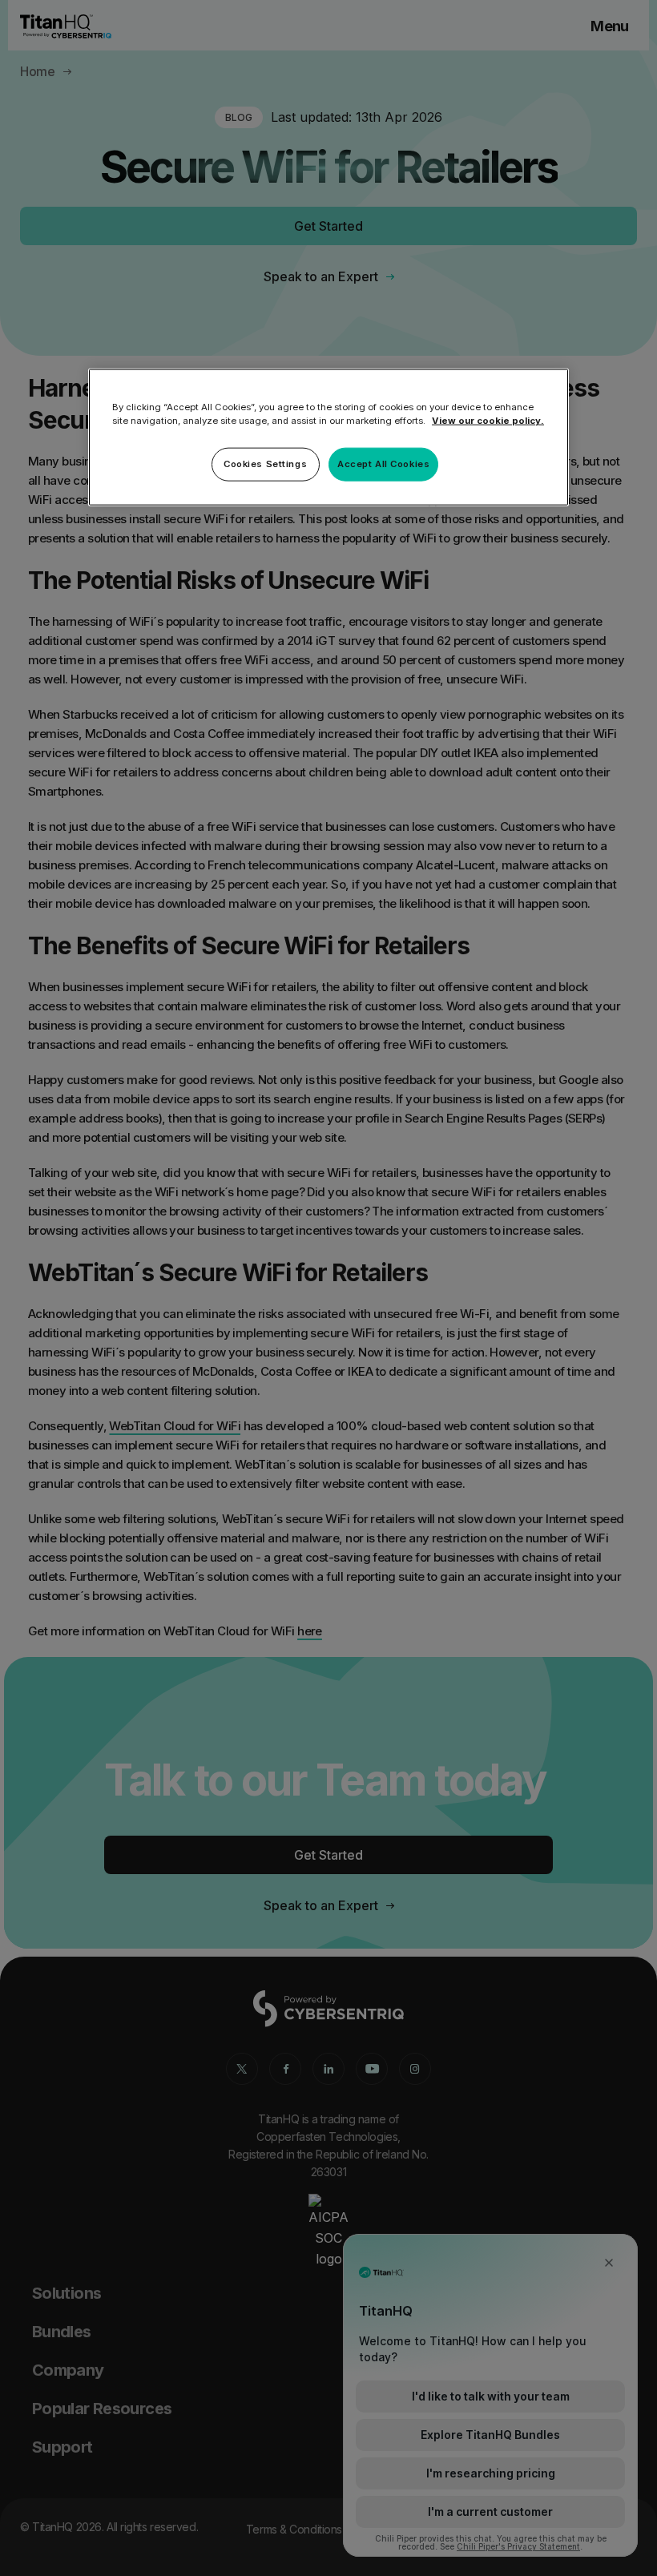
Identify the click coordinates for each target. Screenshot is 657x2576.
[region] (328, 437)
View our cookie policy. (488, 421)
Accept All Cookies (383, 464)
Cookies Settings (265, 464)
